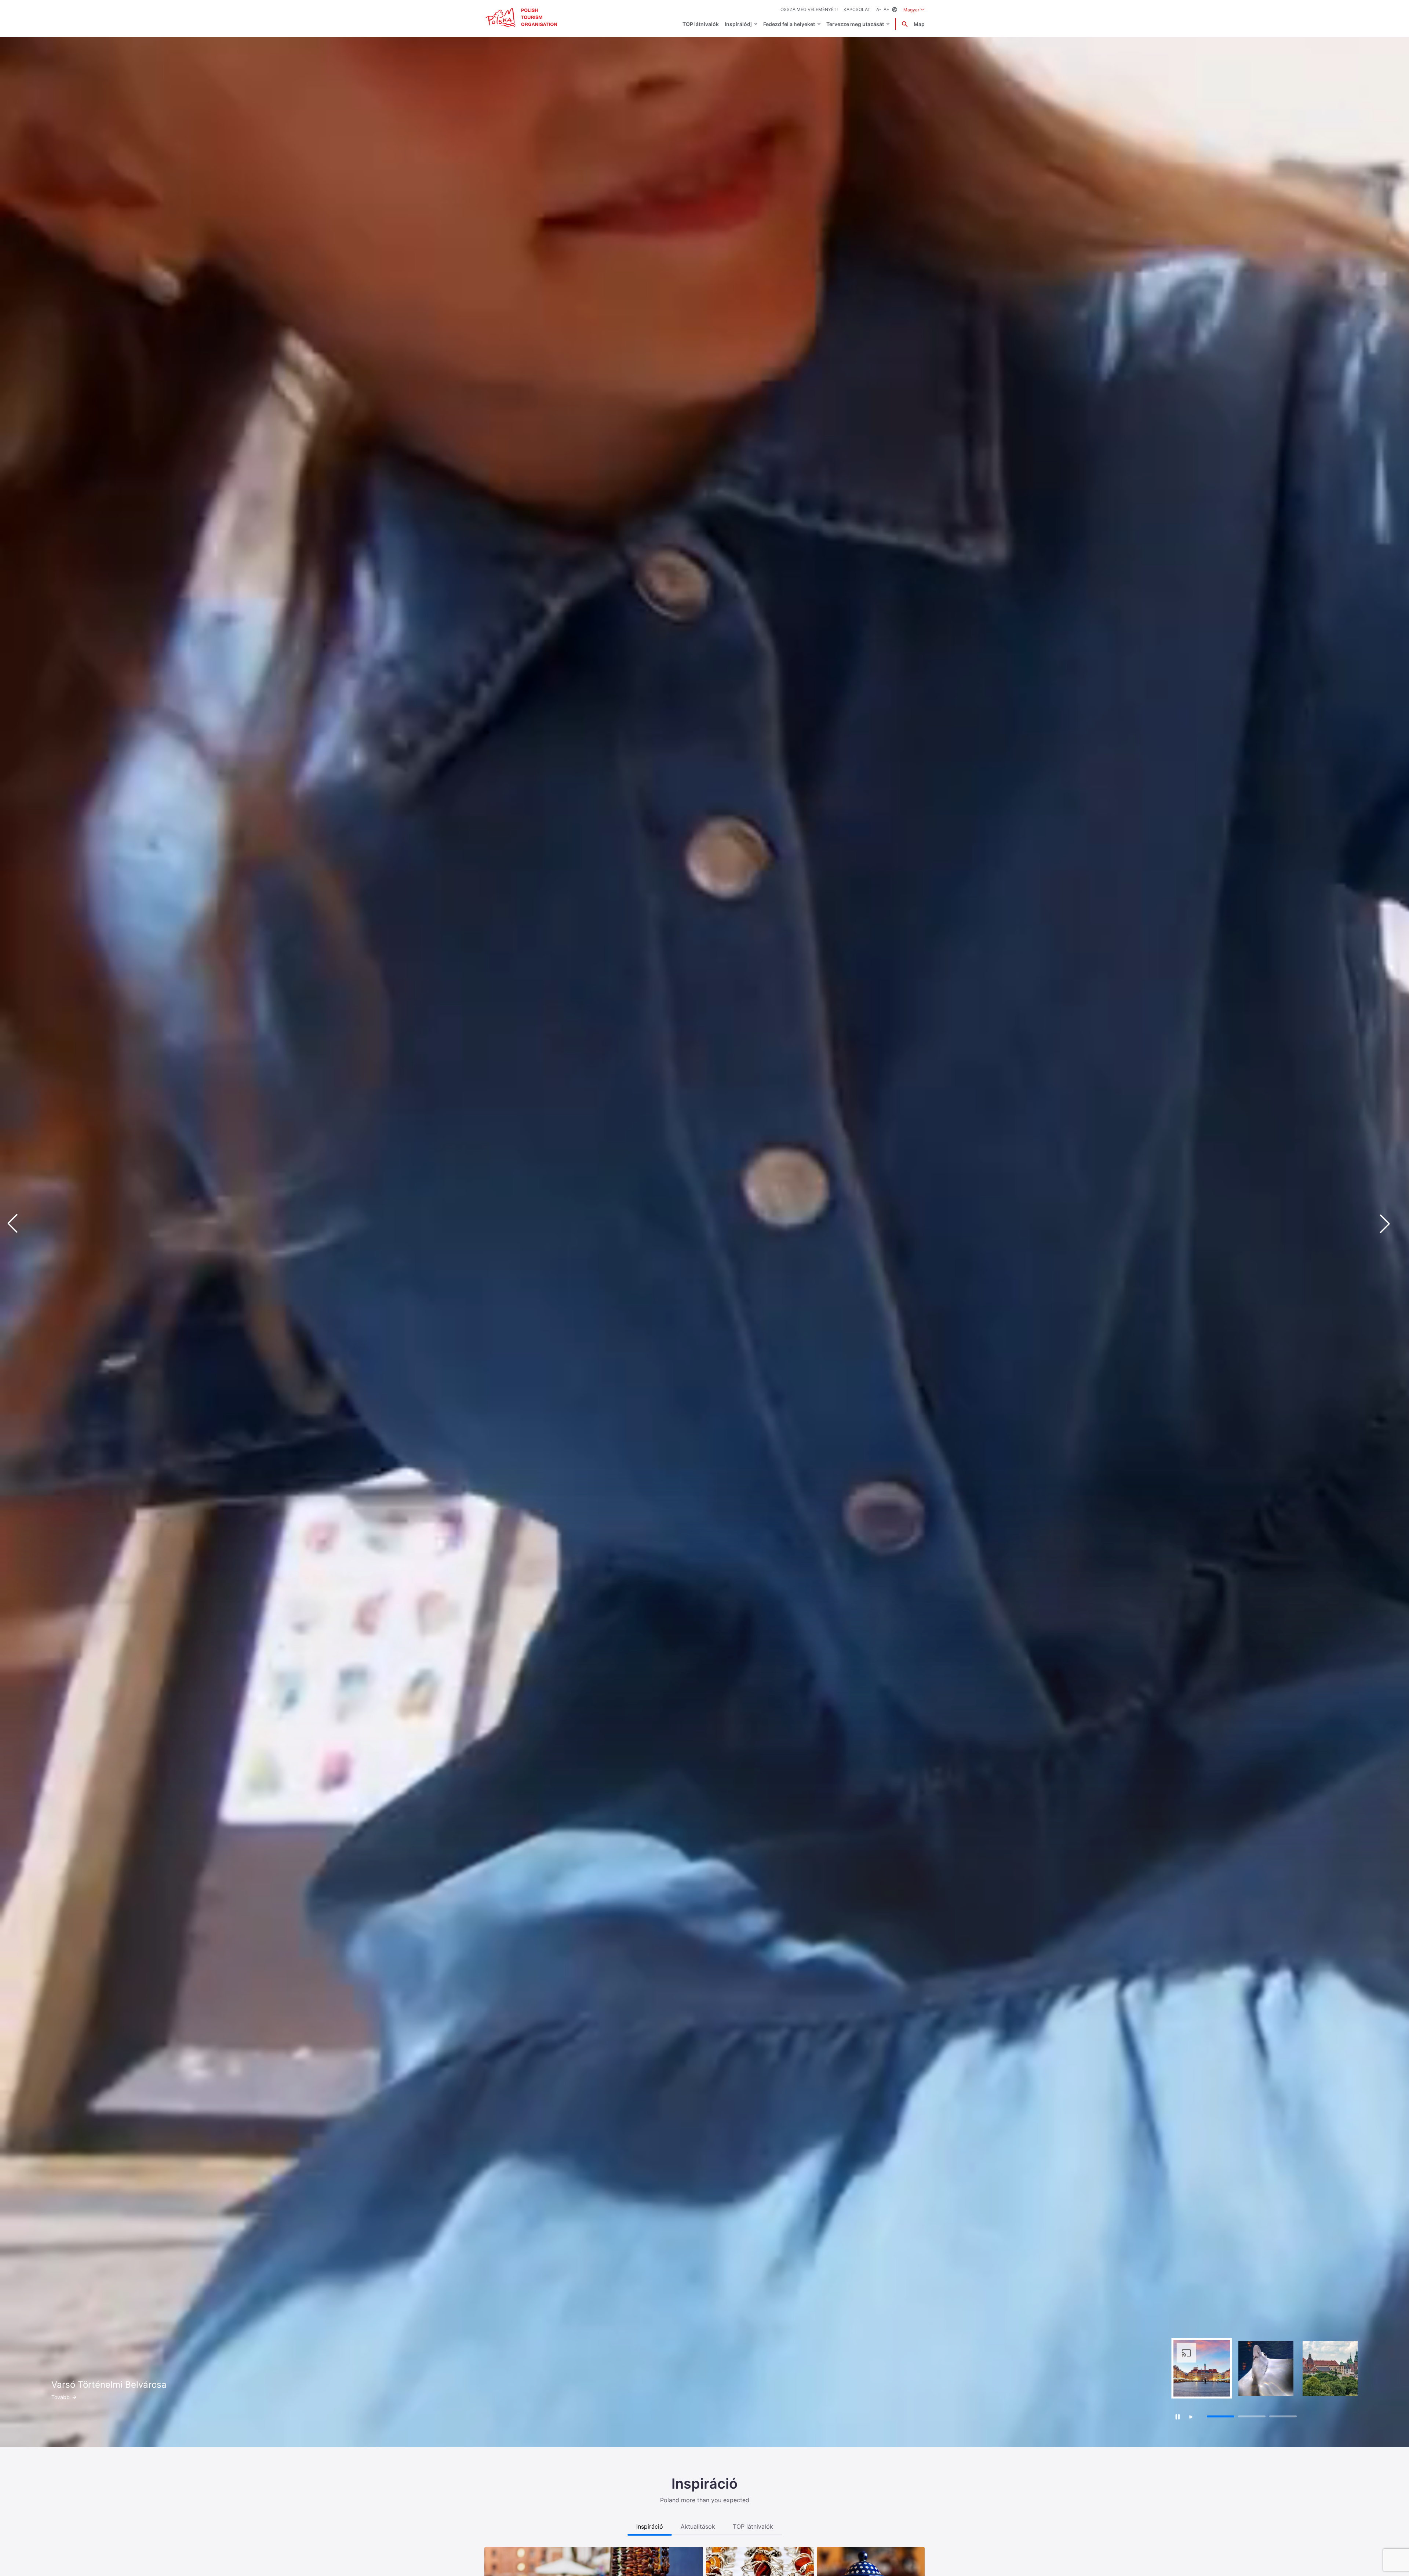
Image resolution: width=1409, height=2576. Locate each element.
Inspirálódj (738, 24)
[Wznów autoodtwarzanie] (1191, 2417)
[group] (1202, 2368)
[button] (1391, 1224)
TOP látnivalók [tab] (753, 2526)
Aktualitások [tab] (698, 2526)
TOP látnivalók (701, 24)
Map (919, 24)
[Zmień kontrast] (895, 10)
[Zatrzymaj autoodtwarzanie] (1177, 2417)
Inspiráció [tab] (650, 2526)
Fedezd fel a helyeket (789, 24)
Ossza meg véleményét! (809, 9)
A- (879, 9)
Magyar (914, 10)
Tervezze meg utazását (855, 24)
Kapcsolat (857, 9)
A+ (886, 9)
